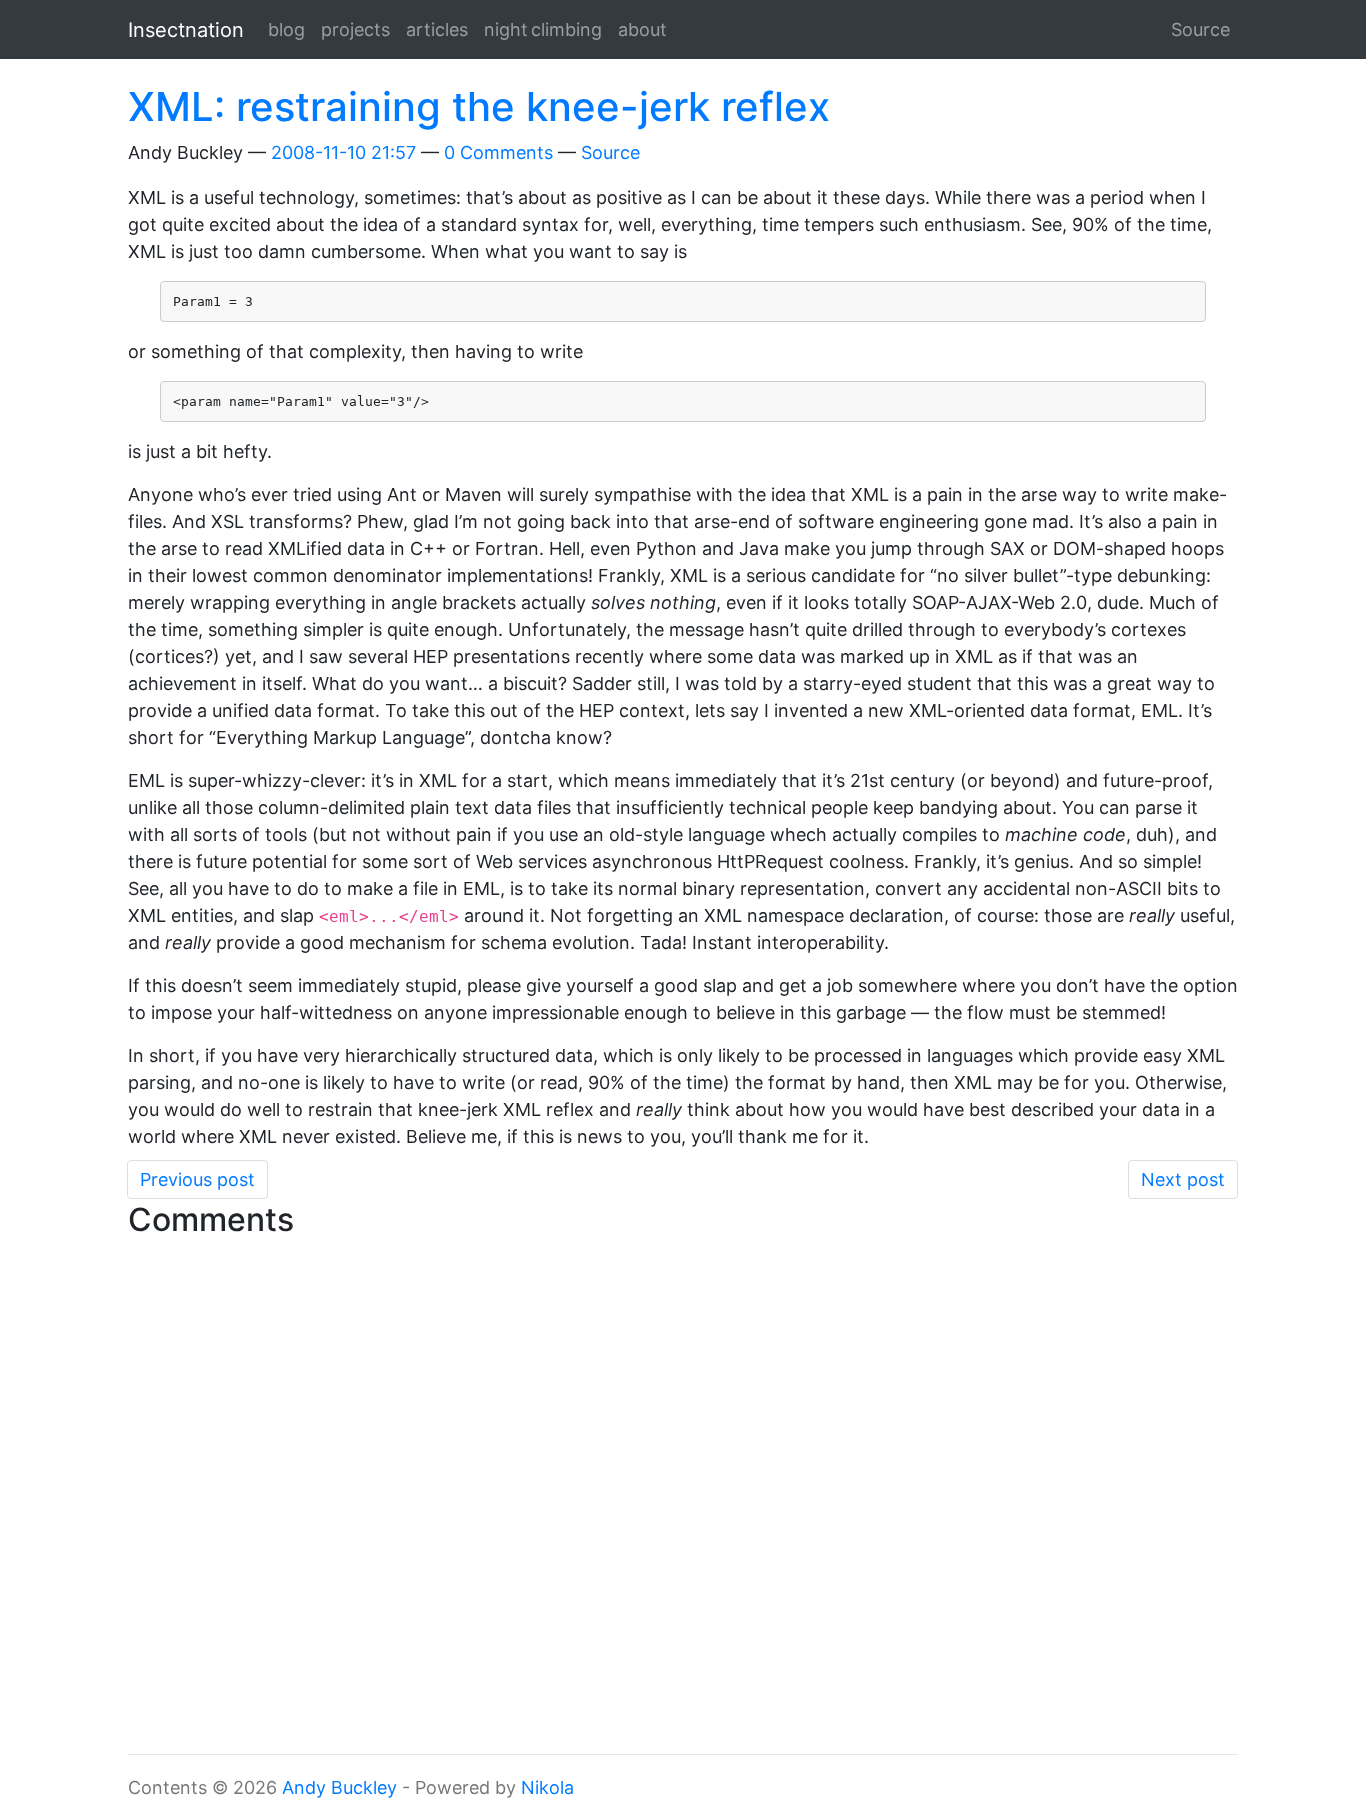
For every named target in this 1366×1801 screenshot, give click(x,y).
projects (355, 29)
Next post (1183, 1179)
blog (286, 29)
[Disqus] (683, 1497)
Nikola (547, 1787)
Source (1200, 29)
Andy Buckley (339, 1787)
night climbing (543, 29)
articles (437, 29)
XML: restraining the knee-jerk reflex (479, 106)
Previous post (197, 1179)
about (642, 29)
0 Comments (498, 152)
